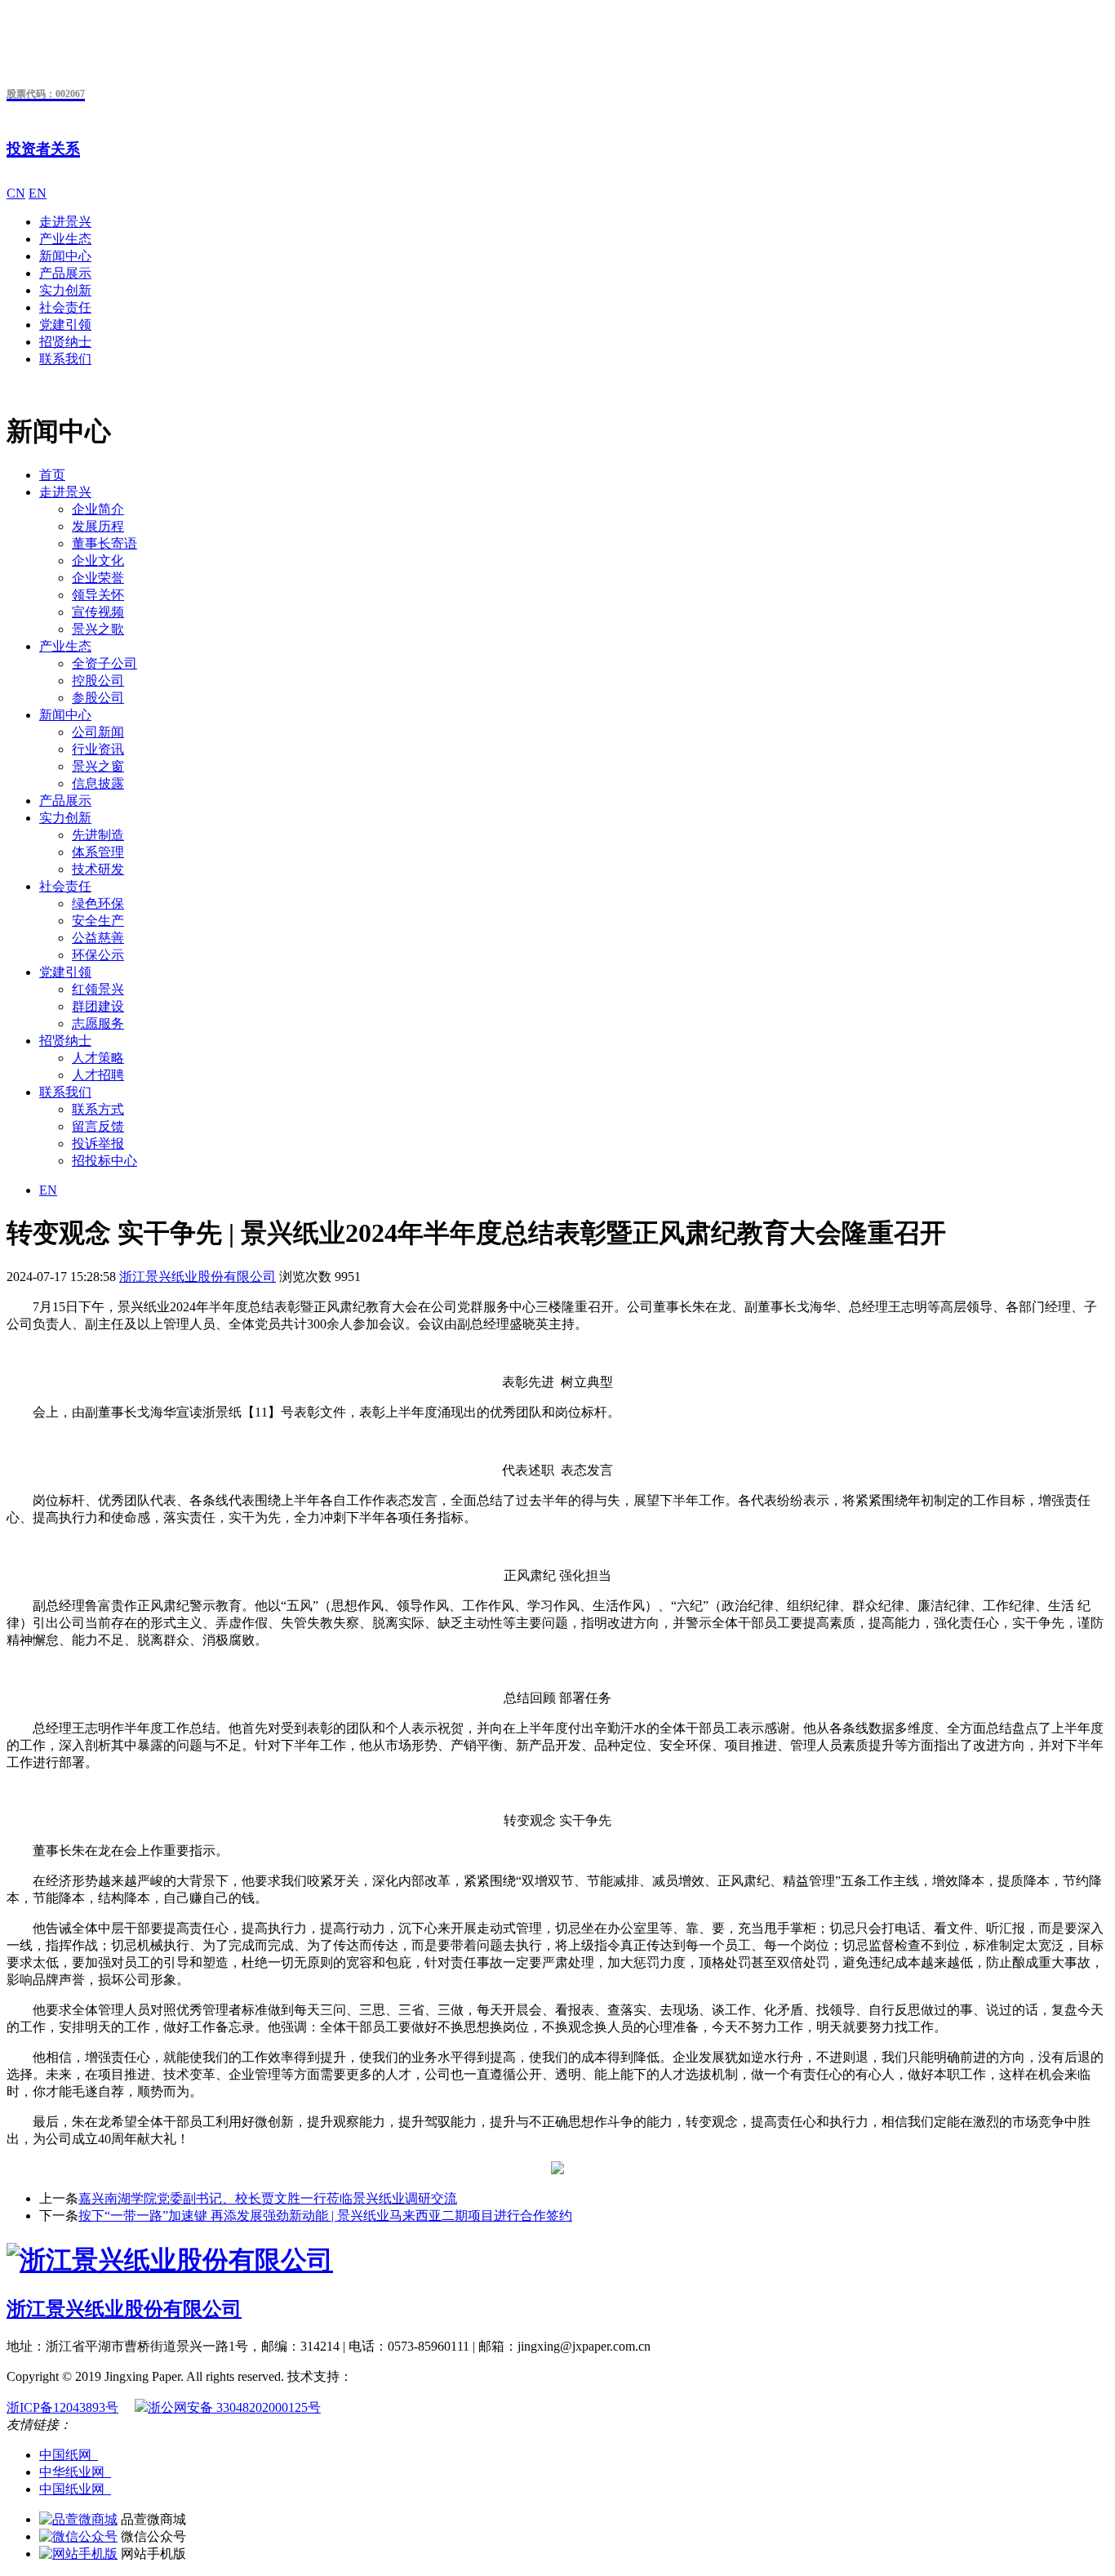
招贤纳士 (65, 342)
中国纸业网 (75, 2489)
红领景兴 (98, 989)
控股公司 (98, 681)
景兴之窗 (98, 766)
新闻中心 (65, 256)
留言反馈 (98, 1126)
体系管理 (98, 852)
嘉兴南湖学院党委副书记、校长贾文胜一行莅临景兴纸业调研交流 (268, 2198)
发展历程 (98, 526)
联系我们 (65, 359)
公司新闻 (98, 732)
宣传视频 (98, 612)
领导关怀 (98, 595)
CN (16, 193)
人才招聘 (98, 1075)
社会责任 (65, 307)
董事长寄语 (104, 543)
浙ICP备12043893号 (62, 2407)
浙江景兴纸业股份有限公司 (198, 1277)
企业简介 (98, 509)
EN (38, 193)
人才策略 (98, 1058)
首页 (52, 475)
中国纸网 (69, 2455)
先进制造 (98, 835)
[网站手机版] (78, 2554)
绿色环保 (98, 903)
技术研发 (98, 869)
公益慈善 (98, 938)
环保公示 (98, 955)
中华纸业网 (75, 2472)
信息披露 (98, 783)
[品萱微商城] (78, 2519)
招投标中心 (104, 1161)
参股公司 (98, 698)
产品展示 (65, 273)
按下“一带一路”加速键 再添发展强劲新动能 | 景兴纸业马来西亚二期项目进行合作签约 (325, 2216)
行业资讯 (98, 749)
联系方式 (98, 1109)
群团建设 (98, 1006)
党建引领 (65, 325)
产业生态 (65, 239)
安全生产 (98, 921)
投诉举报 (98, 1143)
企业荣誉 (98, 578)
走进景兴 (65, 222)
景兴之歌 (98, 629)
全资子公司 (104, 663)
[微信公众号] (78, 2536)
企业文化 (98, 561)
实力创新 (65, 290)
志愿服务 (98, 1023)
